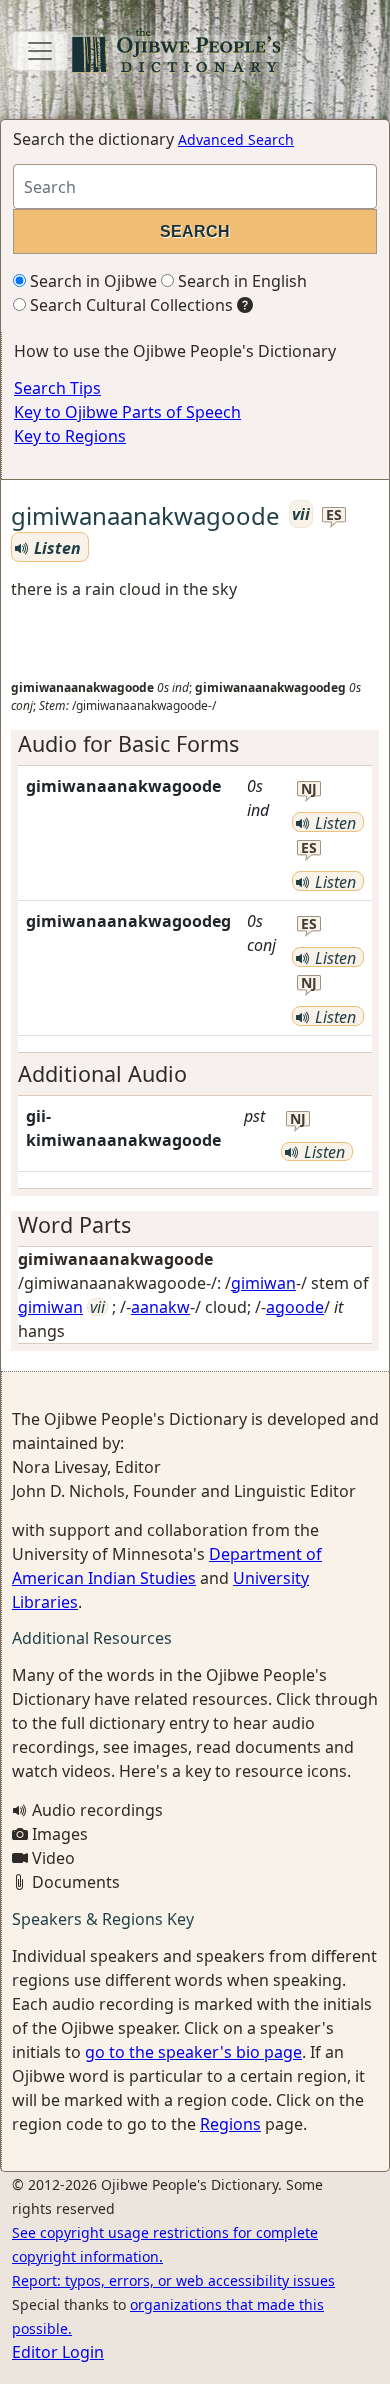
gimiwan (263, 1283)
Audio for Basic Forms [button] (128, 743)
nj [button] (309, 789)
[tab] (195, 744)
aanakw (160, 1307)
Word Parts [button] (74, 1224)
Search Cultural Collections (129, 305)
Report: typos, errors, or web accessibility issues (173, 2280)
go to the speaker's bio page (193, 2052)
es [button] (334, 515)
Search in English (240, 281)
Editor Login (58, 2352)
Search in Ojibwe (91, 281)
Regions (230, 2124)
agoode (295, 1307)
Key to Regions (70, 436)
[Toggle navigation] (40, 51)
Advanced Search (236, 139)
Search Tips (57, 388)
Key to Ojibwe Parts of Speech (127, 412)
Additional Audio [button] (102, 1073)
